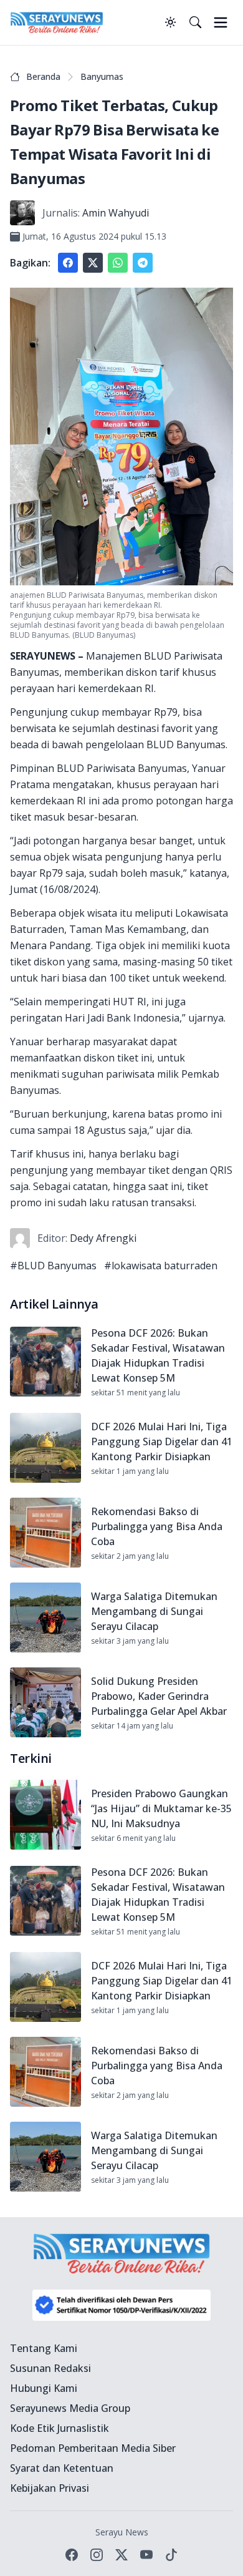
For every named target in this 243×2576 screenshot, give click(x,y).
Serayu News (122, 2532)
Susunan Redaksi (50, 2368)
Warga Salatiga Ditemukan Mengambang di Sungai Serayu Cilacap (154, 1611)
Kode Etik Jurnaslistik (60, 2428)
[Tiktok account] (171, 2555)
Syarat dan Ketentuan (62, 2468)
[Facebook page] (72, 2555)
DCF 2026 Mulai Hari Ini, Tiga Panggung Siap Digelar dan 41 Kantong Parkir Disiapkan (162, 1442)
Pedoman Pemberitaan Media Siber (93, 2448)
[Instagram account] (97, 2555)
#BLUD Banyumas (53, 1266)
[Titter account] (121, 2555)
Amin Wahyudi (116, 213)
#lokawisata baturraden (161, 1266)
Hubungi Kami (44, 2388)
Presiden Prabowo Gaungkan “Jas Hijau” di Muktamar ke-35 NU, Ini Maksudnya (161, 1808)
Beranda (43, 76)
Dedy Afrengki (103, 1238)
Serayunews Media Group (70, 2408)
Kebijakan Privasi (50, 2488)
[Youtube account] (146, 2555)
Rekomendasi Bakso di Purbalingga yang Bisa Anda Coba (157, 1526)
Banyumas (102, 76)
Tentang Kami (44, 2348)
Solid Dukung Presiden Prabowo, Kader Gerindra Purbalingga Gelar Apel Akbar (159, 1696)
